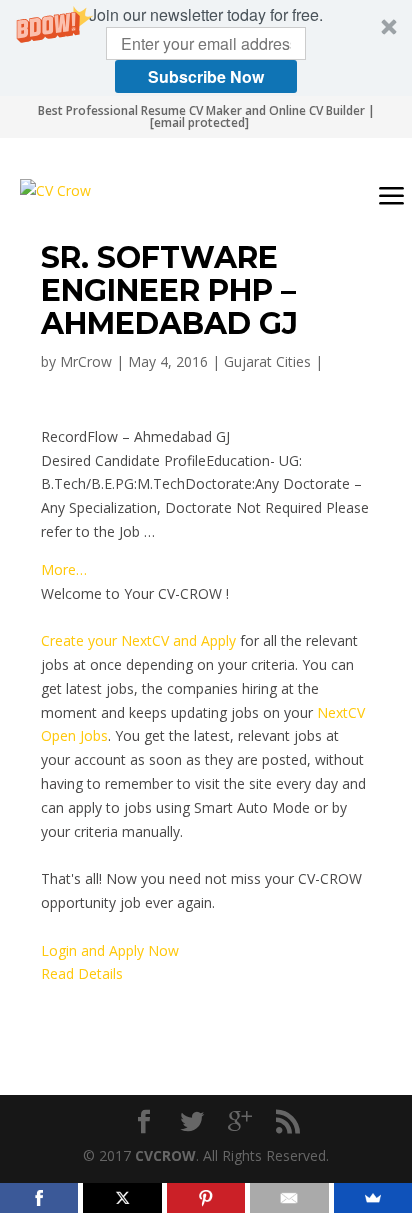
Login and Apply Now (110, 950)
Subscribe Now (206, 76)
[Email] (289, 1198)
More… (64, 569)
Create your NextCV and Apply (138, 640)
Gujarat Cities (267, 361)
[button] (206, 48)
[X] (122, 1198)
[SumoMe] (373, 1198)
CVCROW (165, 1155)
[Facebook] (39, 1198)
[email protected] (199, 122)
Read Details (82, 973)
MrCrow (86, 361)
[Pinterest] (206, 1198)
